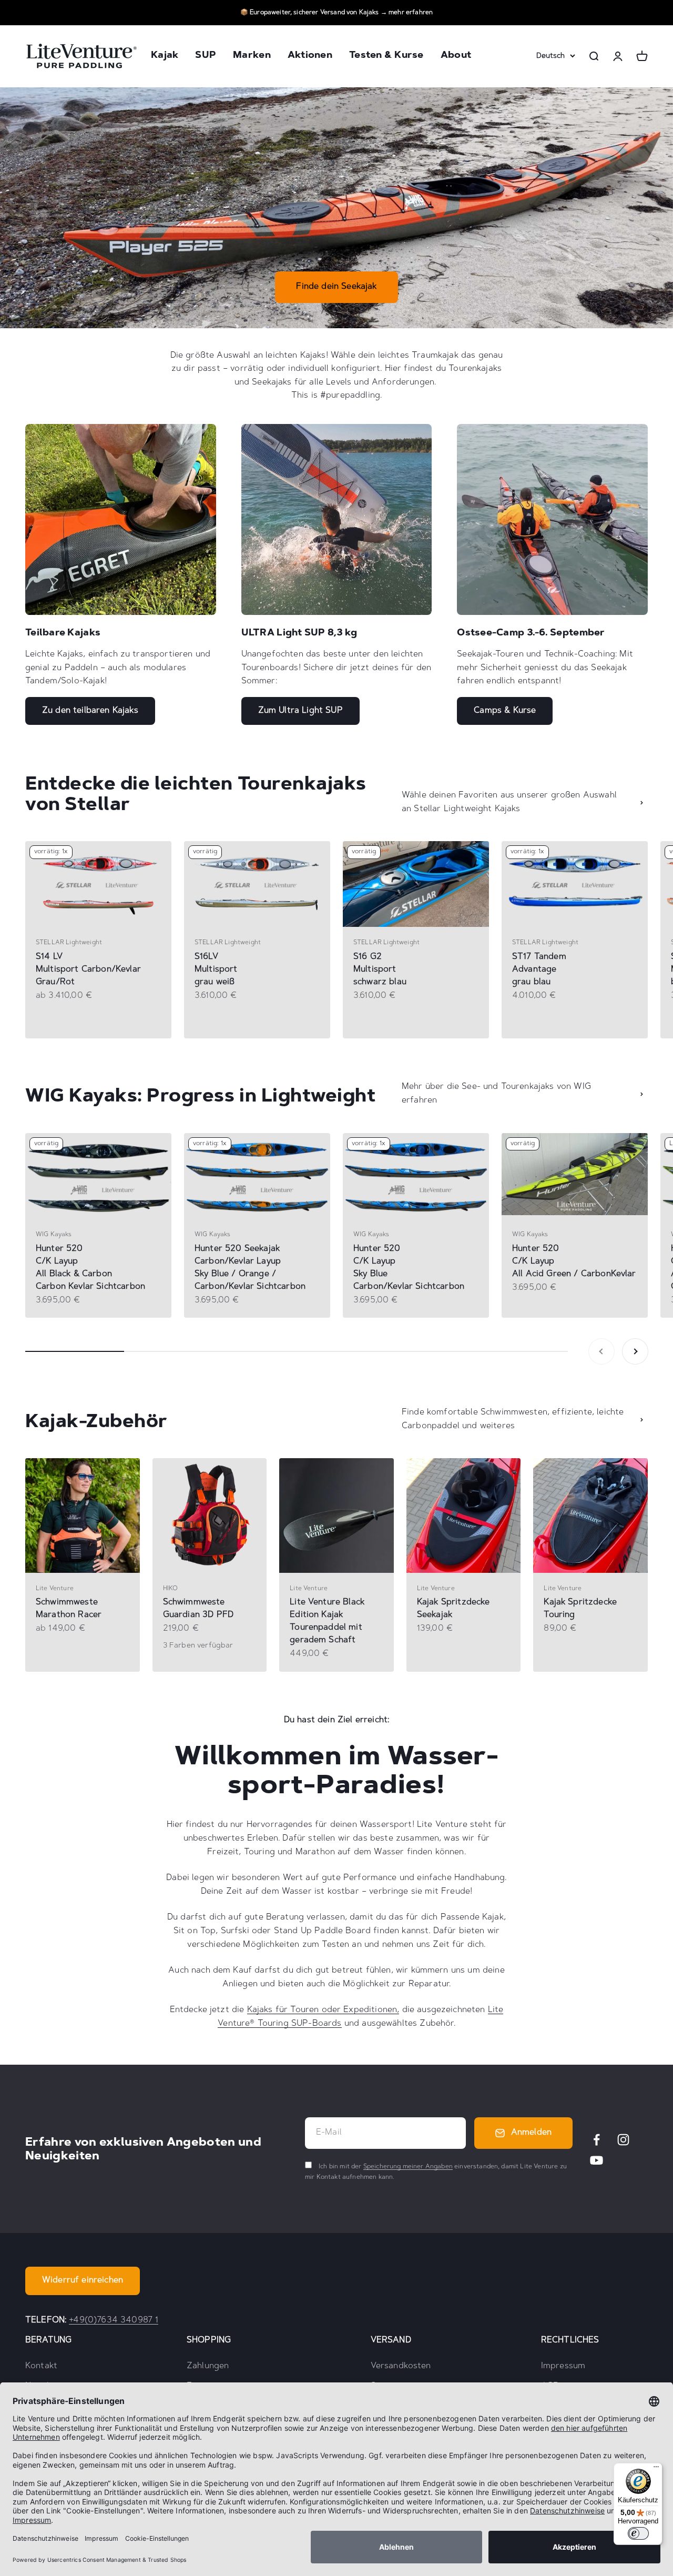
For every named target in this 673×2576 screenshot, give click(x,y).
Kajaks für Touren (283, 2010)
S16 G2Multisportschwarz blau (380, 969)
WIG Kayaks (54, 1235)
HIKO (171, 1589)
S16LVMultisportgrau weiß (216, 969)
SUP (206, 56)
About (456, 56)
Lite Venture (55, 1589)
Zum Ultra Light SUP (300, 711)
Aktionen (310, 56)
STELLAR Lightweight (69, 943)
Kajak (165, 56)
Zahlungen (208, 2366)
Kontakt (41, 2366)
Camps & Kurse (505, 711)
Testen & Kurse (386, 56)
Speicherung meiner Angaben (408, 2167)
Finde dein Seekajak (336, 287)
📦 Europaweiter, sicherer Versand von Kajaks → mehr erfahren (336, 13)
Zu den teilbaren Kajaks (90, 711)
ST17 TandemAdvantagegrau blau (539, 969)
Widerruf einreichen (83, 2280)
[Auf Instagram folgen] (623, 2140)
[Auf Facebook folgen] (596, 2140)
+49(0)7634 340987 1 (114, 2320)
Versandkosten (401, 2366)
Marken (252, 56)
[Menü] (656, 2469)
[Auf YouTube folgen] (596, 2160)
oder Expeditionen (358, 2010)
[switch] (638, 2533)
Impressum (563, 2366)
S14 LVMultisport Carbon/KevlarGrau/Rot (88, 969)
